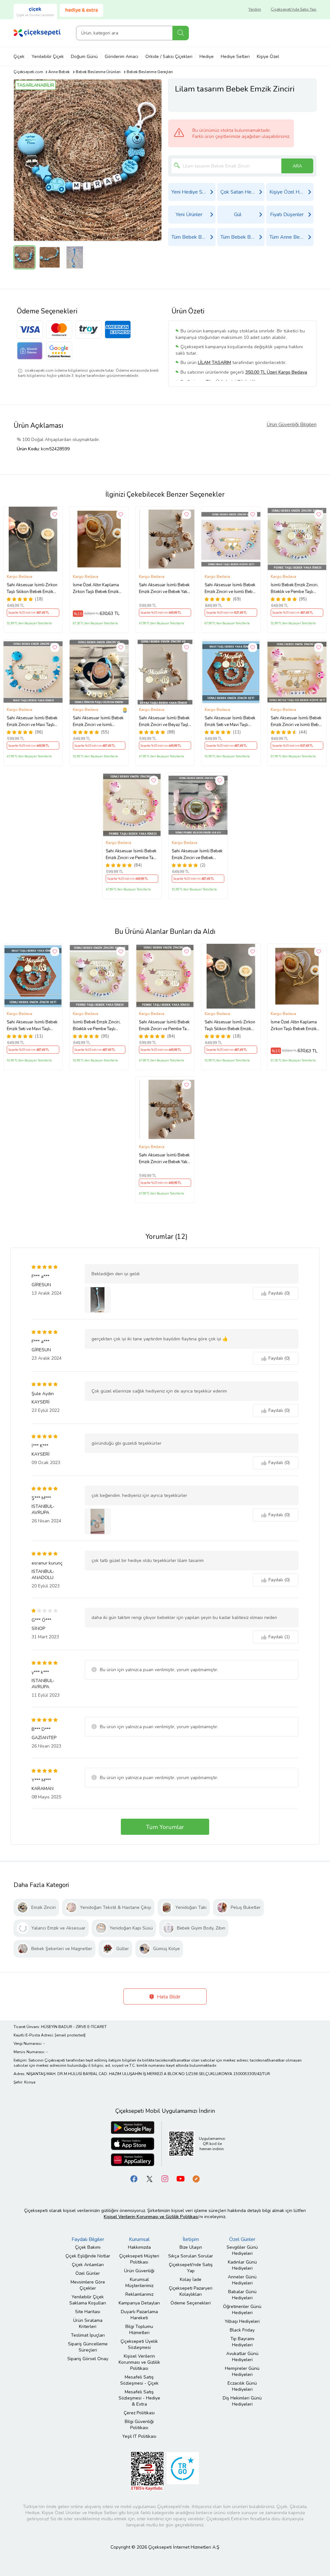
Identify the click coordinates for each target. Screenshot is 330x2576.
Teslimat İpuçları (88, 2335)
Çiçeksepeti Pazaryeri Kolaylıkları (191, 2291)
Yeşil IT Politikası (139, 2436)
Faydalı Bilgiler (88, 2239)
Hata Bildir (168, 1997)
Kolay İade (191, 2279)
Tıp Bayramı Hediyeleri (242, 2342)
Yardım (255, 9)
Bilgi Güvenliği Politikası (139, 2425)
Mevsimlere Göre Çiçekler (88, 2285)
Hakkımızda (139, 2247)
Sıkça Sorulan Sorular (191, 2256)
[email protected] (70, 2035)
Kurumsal (139, 2239)
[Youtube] (180, 2179)
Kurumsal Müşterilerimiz (139, 2283)
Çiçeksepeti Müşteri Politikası (139, 2259)
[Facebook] (134, 2179)
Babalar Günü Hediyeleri (242, 2295)
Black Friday (242, 2330)
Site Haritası (88, 2312)
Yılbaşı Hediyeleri (242, 2321)
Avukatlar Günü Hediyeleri (242, 2357)
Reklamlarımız (139, 2294)
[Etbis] (147, 2471)
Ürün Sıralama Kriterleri (88, 2323)
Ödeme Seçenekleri (191, 2303)
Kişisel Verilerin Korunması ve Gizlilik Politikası (139, 2362)
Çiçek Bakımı (88, 2247)
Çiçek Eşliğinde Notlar (88, 2256)
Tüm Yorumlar (165, 1827)
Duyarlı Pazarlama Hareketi (139, 2315)
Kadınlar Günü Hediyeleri (242, 2265)
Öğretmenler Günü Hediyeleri (242, 2310)
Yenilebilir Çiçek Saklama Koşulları (88, 2300)
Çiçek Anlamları (88, 2265)
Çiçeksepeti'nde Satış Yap (294, 9)
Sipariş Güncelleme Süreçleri (88, 2347)
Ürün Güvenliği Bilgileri (291, 425)
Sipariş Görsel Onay (88, 2359)
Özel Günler (88, 2273)
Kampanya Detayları (139, 2303)
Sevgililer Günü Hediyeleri (242, 2250)
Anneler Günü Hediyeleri (242, 2280)
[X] (150, 2179)
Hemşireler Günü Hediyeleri (242, 2371)
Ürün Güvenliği (139, 2271)
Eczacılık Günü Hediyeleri (242, 2386)
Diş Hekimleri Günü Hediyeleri (242, 2401)
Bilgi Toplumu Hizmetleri (139, 2330)
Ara (181, 33)
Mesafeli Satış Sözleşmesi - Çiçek (139, 2380)
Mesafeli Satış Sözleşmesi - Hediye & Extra (139, 2398)
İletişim (191, 2239)
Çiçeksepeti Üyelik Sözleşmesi (139, 2344)
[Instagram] (165, 2179)
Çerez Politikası (139, 2413)
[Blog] (196, 2179)
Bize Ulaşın (191, 2247)
